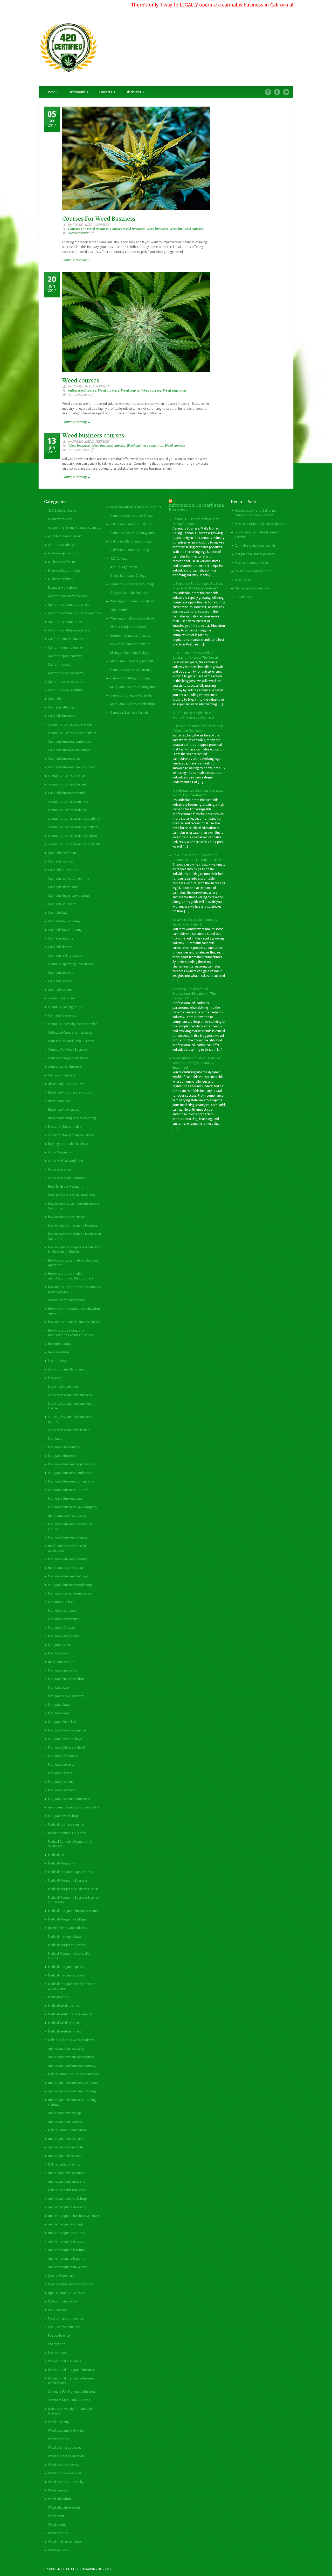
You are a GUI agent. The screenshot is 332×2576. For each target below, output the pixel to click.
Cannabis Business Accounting (132, 584)
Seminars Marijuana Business (69, 2400)
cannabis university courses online (73, 1024)
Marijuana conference (64, 1619)
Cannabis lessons (61, 938)
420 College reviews (62, 511)
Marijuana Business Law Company (72, 1507)
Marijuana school (61, 1773)
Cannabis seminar (61, 990)
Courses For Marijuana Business (71, 1041)
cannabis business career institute (72, 733)
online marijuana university (67, 2267)
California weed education (67, 682)
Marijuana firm (59, 1653)
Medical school (59, 1997)
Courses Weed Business (127, 229)
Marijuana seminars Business (69, 1799)
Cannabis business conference (70, 742)
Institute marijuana (62, 1344)
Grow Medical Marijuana (65, 1161)
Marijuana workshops (64, 1816)
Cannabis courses (61, 861)
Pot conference (59, 2336)
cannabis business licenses (67, 784)
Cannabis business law (64, 759)
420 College (119, 559)
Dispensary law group (64, 1110)
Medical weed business (64, 2006)
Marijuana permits (61, 1765)
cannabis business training (67, 810)
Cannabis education (62, 904)
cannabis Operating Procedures (71, 964)
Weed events (57, 2525)
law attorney (57, 1361)
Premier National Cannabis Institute (136, 507)
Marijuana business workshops (70, 1585)
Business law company (64, 570)
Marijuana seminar (61, 1782)
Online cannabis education (67, 2130)
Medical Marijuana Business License (73, 1889)
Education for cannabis (65, 1127)
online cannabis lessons (65, 2156)
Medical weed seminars (64, 2031)
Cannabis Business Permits (129, 713)
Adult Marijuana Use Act (65, 536)
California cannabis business (69, 605)
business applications (63, 553)
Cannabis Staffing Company (130, 678)
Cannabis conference (63, 853)
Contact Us (107, 92)
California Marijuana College (131, 541)
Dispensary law (59, 1101)
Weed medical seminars (65, 2542)
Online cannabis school (65, 2164)
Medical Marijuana (61, 1863)
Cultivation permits (62, 1075)
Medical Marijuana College (67, 1919)
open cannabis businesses (67, 2293)
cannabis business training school (72, 836)
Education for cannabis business (71, 1135)
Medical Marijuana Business (68, 1881)
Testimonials (79, 92)
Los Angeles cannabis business (70, 1395)
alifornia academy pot (64, 545)
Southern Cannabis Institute (130, 636)
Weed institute (58, 2533)
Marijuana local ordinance (67, 1730)
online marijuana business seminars (74, 2216)
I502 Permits (119, 610)
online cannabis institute (65, 2147)
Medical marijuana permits (67, 1967)
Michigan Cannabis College (130, 653)
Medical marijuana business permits (74, 1911)
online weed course (82, 391)
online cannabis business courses (72, 2066)
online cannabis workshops (68, 2199)
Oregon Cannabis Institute (129, 593)
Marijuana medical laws (65, 1739)
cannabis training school (66, 1007)
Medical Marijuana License (67, 1945)
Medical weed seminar (64, 2023)
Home (53, 92)
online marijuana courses (66, 2233)
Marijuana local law (62, 1722)
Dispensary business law (65, 1084)
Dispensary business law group (70, 1092)
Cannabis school (60, 981)
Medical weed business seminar (70, 2014)
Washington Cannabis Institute (132, 601)
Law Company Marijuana (66, 1369)
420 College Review (124, 567)
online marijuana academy (67, 2207)
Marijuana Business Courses (68, 1490)
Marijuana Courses (62, 1628)
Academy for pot (60, 519)
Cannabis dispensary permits (69, 896)
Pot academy (57, 2310)
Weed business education (145, 446)
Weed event (56, 2516)
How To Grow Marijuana (66, 1187)
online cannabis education (67, 2139)
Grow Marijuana (60, 1152)
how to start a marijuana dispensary (74, 1322)
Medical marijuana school (67, 1975)
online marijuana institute (66, 2250)
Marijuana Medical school (66, 1747)
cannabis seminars (61, 998)
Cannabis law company (65, 930)
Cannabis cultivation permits (68, 879)
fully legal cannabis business (68, 1144)
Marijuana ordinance (63, 1756)
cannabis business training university (74, 844)
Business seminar (60, 579)
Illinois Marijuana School (128, 627)
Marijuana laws (59, 1705)
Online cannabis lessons (252, 588)
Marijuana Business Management (134, 687)
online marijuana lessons (66, 2259)
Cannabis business (61, 716)
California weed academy (66, 673)
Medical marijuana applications (70, 1872)
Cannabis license (60, 947)
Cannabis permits (61, 973)
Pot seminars (57, 2353)
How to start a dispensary (66, 1300)
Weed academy (59, 2422)
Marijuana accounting (64, 1447)
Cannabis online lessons (65, 956)
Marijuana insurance (63, 1670)
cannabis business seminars (68, 802)
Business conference (63, 562)
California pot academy (65, 656)
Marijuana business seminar (68, 1576)
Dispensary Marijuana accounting (72, 1118)
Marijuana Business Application (133, 704)
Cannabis (55, 699)
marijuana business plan (65, 1568)
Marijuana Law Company (66, 1696)
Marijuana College (61, 1602)
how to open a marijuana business (73, 1226)
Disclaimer (135, 92)
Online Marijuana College (128, 576)
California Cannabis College (130, 550)
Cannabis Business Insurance (131, 670)
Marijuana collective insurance (70, 1593)
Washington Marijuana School (132, 618)
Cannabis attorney (61, 707)
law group (55, 1378)
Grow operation (60, 1169)
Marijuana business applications (71, 1464)
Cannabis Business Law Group (132, 516)
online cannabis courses (65, 2122)
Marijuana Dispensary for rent (132, 661)
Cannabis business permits (67, 793)
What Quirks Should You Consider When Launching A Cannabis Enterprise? (197, 1063)
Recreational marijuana (65, 2361)
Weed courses (81, 381)
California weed (59, 665)
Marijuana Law (58, 1688)
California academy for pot (67, 596)
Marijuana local (59, 1713)
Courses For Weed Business (99, 219)
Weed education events (64, 2508)
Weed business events (63, 2465)
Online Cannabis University (67, 2190)
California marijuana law (66, 648)
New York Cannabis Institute (130, 644)
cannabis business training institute (73, 827)
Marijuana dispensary (63, 1636)
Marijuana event (59, 1645)
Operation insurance (63, 2301)
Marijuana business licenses (68, 1537)
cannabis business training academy (74, 819)
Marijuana (55, 1439)
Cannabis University (62, 1015)
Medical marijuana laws (65, 1937)
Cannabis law (58, 913)
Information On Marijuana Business (196, 508)
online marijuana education (68, 2241)
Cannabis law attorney (64, 921)
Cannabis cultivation (63, 870)
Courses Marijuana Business (68, 1058)
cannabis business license (66, 776)
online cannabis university (67, 2182)
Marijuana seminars (62, 1790)
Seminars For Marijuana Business (72, 2392)
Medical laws (57, 1855)
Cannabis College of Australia (131, 695)
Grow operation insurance (67, 1178)
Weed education (174, 391)
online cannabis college (65, 2113)
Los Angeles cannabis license (68, 1430)
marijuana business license (67, 1516)
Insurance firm (58, 1352)
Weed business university (66, 2482)
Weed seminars (59, 2550)
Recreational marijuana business (71, 2370)
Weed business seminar (65, 2473)
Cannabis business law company (71, 767)
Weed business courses (186, 229)
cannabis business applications (70, 725)
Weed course (130, 391)
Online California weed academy (71, 2040)
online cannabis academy (66, 2049)
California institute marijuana (69, 630)
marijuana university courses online (74, 1807)
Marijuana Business (62, 1456)
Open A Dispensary (61, 2276)
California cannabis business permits (74, 613)
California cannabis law (65, 622)
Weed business (157, 229)
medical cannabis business (67, 1833)
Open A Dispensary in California (71, 2284)
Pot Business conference (65, 2319)
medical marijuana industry (68, 1928)
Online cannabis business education (74, 2074)
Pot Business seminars (64, 2327)
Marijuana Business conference (70, 1473)
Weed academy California (66, 2431)
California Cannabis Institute (131, 524)
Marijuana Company (63, 1611)
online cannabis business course (71, 2057)
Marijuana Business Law (65, 1499)
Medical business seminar (66, 1825)
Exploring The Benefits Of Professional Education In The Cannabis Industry (194, 994)
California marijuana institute (69, 639)
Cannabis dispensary (63, 887)
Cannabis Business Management (133, 533)
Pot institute (57, 2344)
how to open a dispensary (67, 1217)
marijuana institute (61, 1662)
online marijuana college (66, 2224)
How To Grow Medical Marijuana (71, 1195)
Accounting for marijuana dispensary (75, 528)
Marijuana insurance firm (66, 1679)
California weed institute (65, 690)
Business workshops (63, 588)
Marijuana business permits (68, 1559)
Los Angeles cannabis (63, 1387)
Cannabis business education (69, 750)
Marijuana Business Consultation (72, 1481)
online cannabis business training (72, 2091)
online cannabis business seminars (73, 2083)
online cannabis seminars (66, 2173)
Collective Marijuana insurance (70, 1033)
